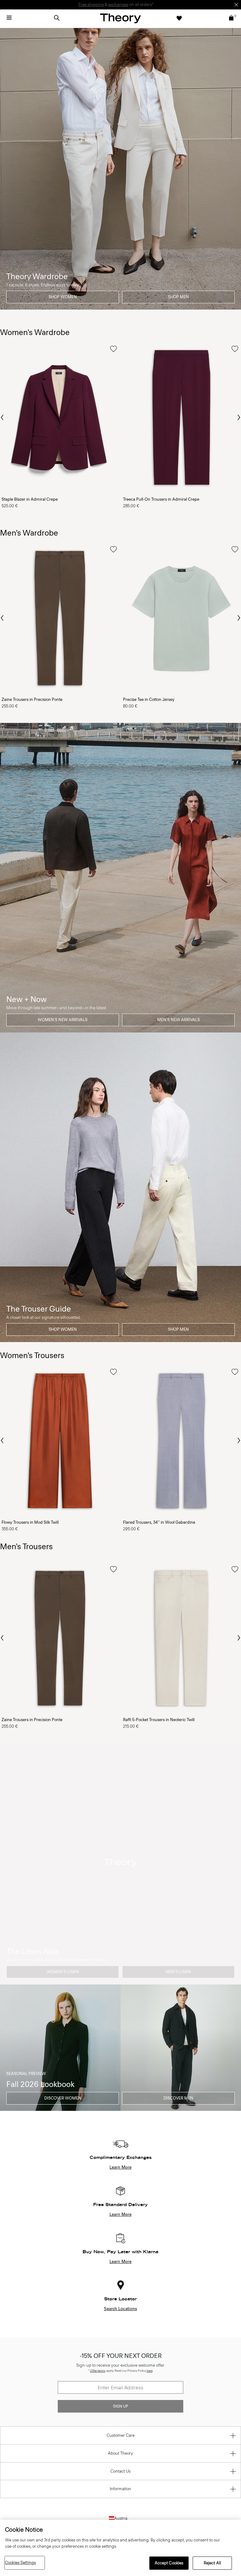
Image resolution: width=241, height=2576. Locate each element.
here (150, 2371)
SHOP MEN (178, 297)
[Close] (236, 5)
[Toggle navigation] (9, 18)
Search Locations (120, 2309)
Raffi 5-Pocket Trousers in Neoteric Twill (159, 1720)
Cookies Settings (20, 2563)
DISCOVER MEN (178, 2098)
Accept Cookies (169, 2563)
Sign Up (120, 2406)
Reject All (212, 2563)
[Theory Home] (120, 18)
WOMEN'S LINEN (63, 1972)
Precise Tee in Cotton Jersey (149, 699)
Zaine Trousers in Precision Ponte (32, 699)
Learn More (120, 2167)
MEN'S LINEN (178, 1972)
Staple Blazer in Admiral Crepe (30, 499)
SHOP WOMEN (63, 297)
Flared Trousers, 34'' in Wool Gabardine (159, 1522)
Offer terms (98, 2371)
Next (238, 418)
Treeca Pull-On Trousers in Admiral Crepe (161, 499)
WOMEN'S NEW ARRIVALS (63, 1020)
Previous (3, 417)
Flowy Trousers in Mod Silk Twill (30, 1522)
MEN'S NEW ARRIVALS (179, 1020)
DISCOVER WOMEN (63, 2098)
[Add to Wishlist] (113, 349)
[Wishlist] (179, 18)
